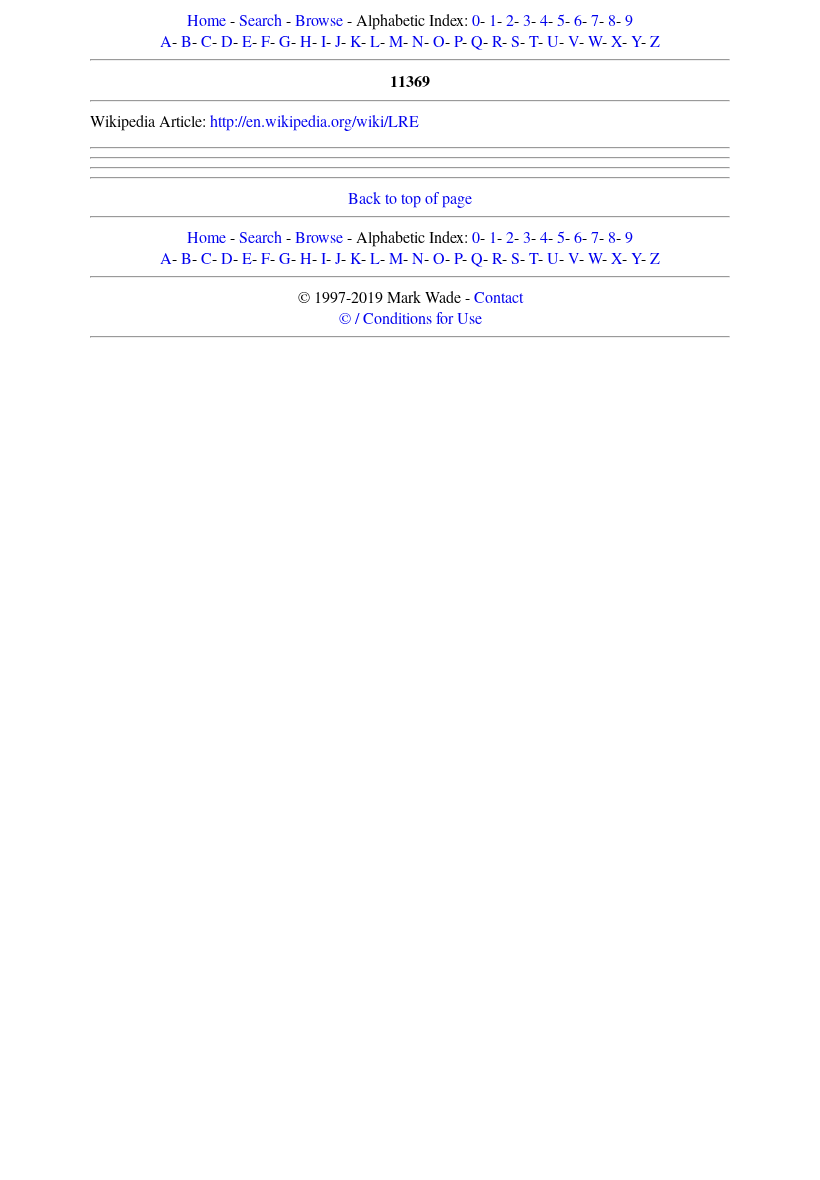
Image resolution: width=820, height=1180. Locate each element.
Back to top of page (410, 197)
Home (206, 19)
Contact (498, 296)
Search (260, 19)
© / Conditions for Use (410, 317)
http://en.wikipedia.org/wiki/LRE (314, 120)
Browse (319, 19)
